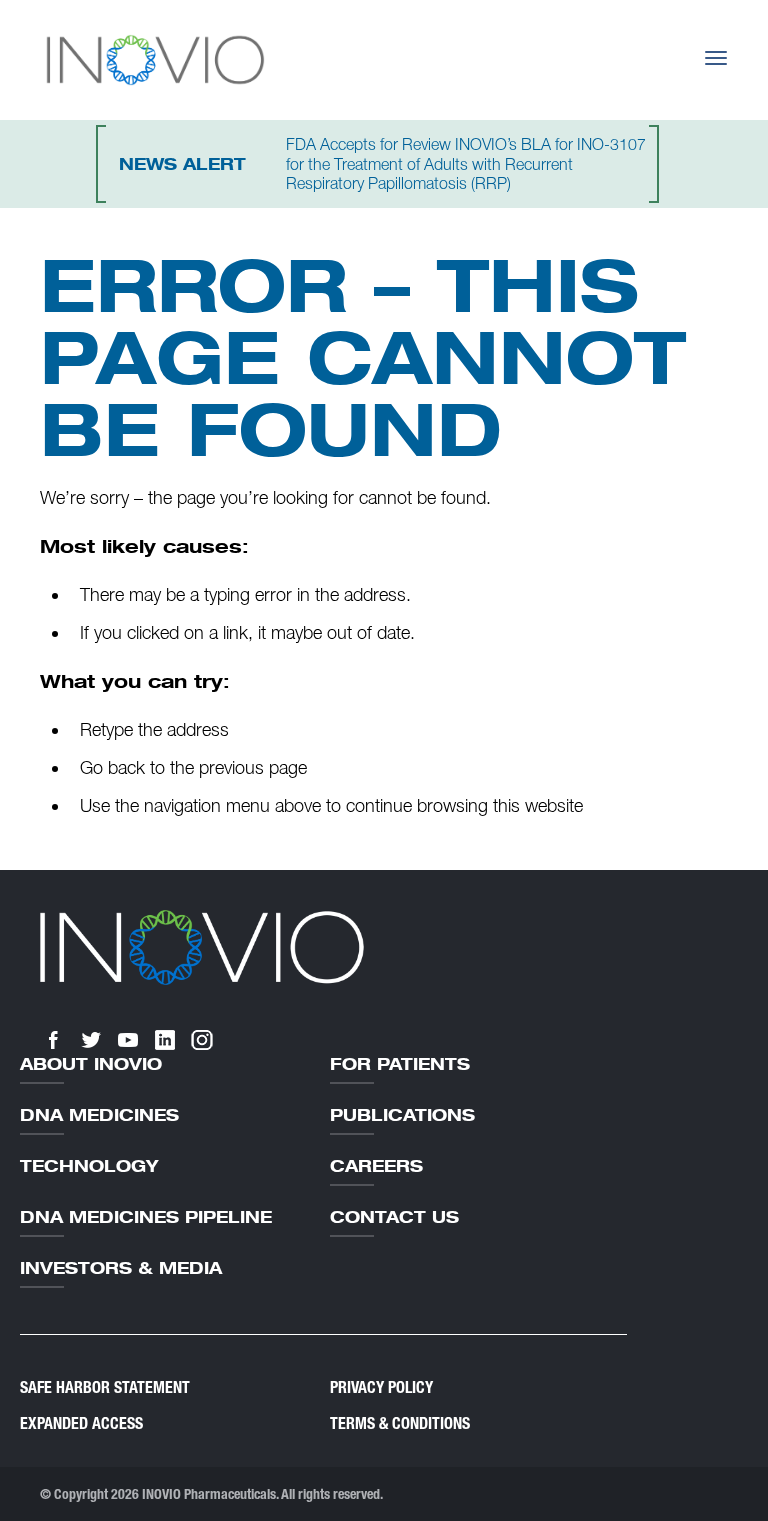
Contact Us (394, 1217)
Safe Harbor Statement (105, 1387)
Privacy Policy (381, 1387)
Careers (376, 1166)
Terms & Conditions (400, 1423)
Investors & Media (121, 1268)
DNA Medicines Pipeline (146, 1217)
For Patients (400, 1064)
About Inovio (91, 1064)
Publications (402, 1115)
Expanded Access (81, 1423)
